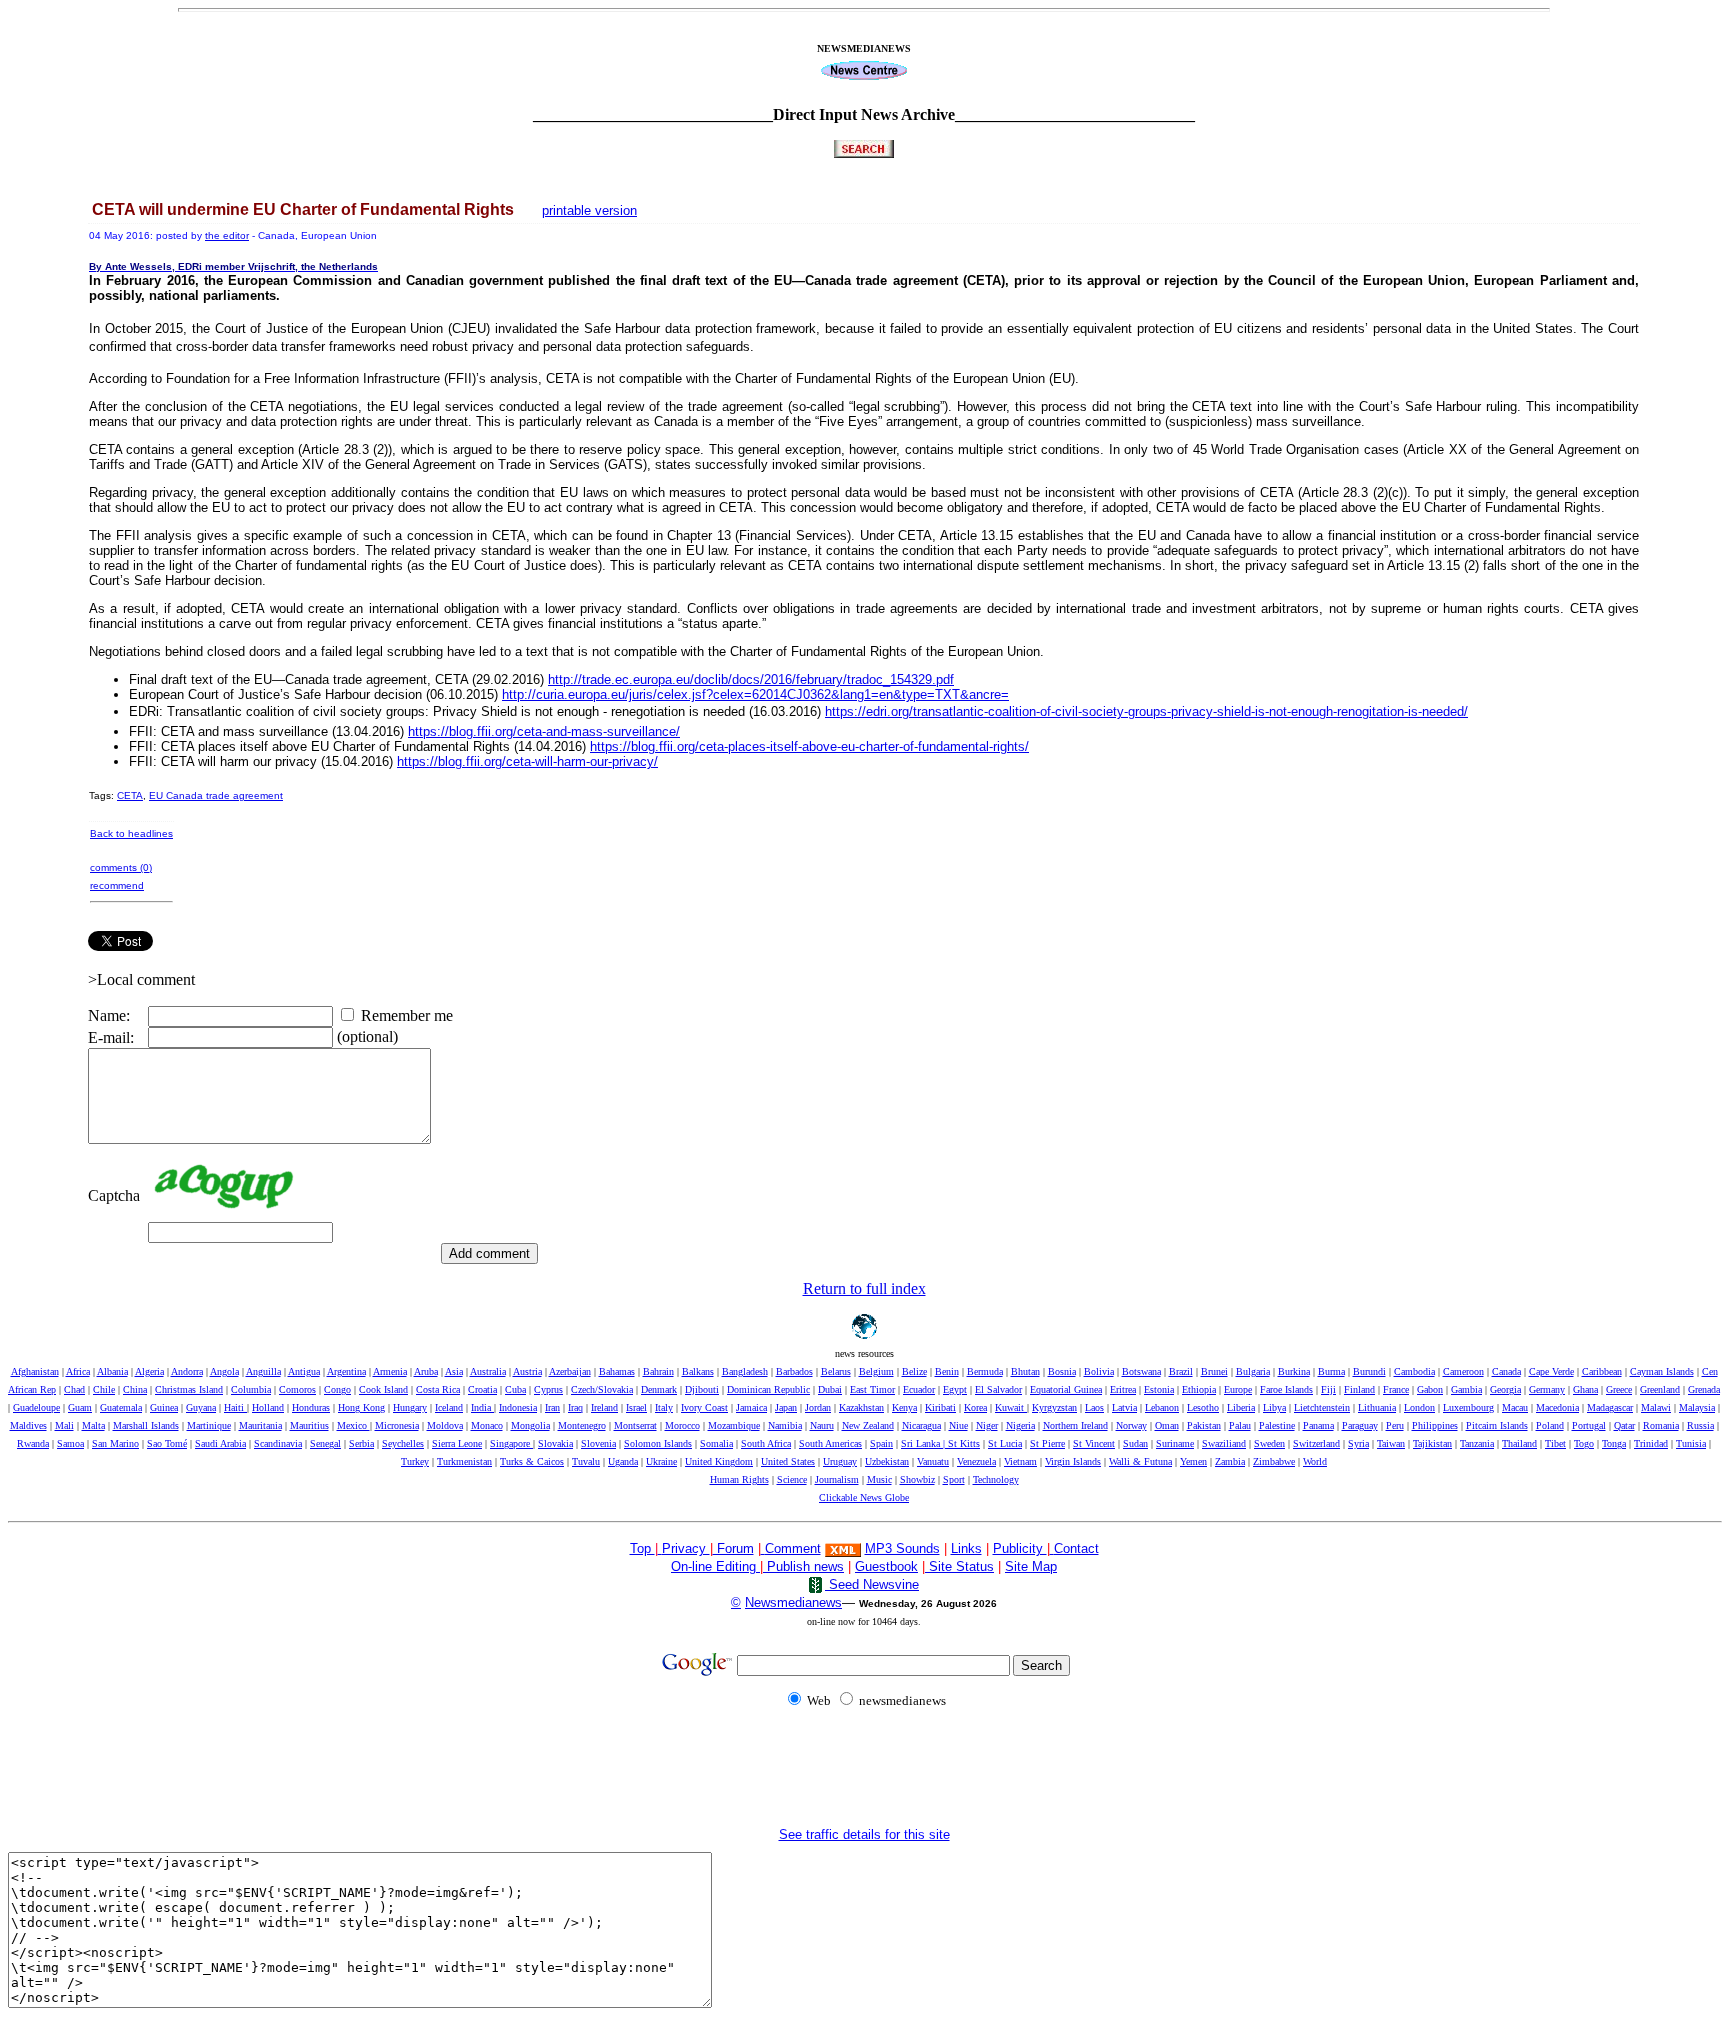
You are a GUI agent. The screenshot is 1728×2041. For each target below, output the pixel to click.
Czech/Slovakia (602, 1389)
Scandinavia (278, 1443)
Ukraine (661, 1461)
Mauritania (260, 1425)
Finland (1359, 1389)
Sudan (1135, 1443)
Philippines (1435, 1425)
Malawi (1656, 1407)
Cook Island (383, 1389)
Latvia (1124, 1407)
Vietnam (1020, 1461)
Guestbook (886, 1566)
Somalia (716, 1443)
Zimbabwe (1274, 1461)
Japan (786, 1407)
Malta (93, 1425)
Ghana (1585, 1389)
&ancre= (755, 694)
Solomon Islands (658, 1443)
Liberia (1241, 1407)
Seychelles (403, 1443)
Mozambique (734, 1425)
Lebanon (1162, 1407)
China (135, 1389)
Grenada (1704, 1389)
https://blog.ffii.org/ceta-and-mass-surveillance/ (544, 731)
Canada (1506, 1371)
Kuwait (1011, 1407)
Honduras (311, 1407)
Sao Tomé (167, 1443)
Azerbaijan (570, 1371)
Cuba (515, 1389)
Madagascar (1610, 1407)
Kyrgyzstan (1054, 1407)
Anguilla (263, 1371)
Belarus (836, 1371)
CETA (130, 795)
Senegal (325, 1443)
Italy (664, 1407)
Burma (1331, 1371)
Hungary (410, 1407)
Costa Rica (438, 1389)
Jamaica (751, 1407)
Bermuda (985, 1371)
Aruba (426, 1371)
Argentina (346, 1371)
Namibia (785, 1425)
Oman (1167, 1425)
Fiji (1328, 1389)
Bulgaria (1253, 1371)
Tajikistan (1432, 1443)
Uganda (623, 1461)
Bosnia (1062, 1371)
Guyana (201, 1407)
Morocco (682, 1425)
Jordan (818, 1407)
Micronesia (397, 1425)
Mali (64, 1425)
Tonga (1614, 1443)
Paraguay (1360, 1425)
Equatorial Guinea (1066, 1389)
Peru (1395, 1425)
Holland (268, 1407)
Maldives (28, 1425)
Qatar (1624, 1425)
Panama (1318, 1425)
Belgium (876, 1371)
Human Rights (739, 1479)
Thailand (1519, 1443)
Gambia (1466, 1389)
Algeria (149, 1371)
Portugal (1589, 1425)
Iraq (575, 1407)
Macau (1515, 1407)
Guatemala (121, 1407)
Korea (975, 1407)
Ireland (604, 1407)
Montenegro (582, 1425)
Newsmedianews (793, 1602)
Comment (793, 1548)
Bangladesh (745, 1371)
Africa (78, 1371)
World (1315, 1461)
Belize (914, 1371)
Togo (1584, 1443)
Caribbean (1602, 1371)
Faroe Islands (1286, 1389)
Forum (733, 1548)
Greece (1619, 1389)
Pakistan (1204, 1425)
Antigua (304, 1371)
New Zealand (868, 1425)
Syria (1358, 1443)
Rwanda (33, 1443)
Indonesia (518, 1407)
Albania (112, 1371)
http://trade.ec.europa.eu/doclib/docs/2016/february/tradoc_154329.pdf (751, 679)
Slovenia (598, 1443)
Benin (947, 1371)
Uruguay (840, 1461)
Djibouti (702, 1389)
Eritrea (1123, 1389)
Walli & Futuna (1140, 1461)
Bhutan (1025, 1371)
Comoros (297, 1389)
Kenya (904, 1407)
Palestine (1277, 1425)
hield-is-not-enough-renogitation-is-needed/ (1146, 711)
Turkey (415, 1461)
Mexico (353, 1425)
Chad (74, 1389)
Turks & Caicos (532, 1461)
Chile (104, 1389)
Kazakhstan (861, 1407)
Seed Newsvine (872, 1584)
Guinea (164, 1407)
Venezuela (976, 1461)
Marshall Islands (146, 1425)
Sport (954, 1479)
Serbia (361, 1443)
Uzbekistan (887, 1461)
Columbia (251, 1389)
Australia (488, 1371)
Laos (1094, 1407)
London (1419, 1407)
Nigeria (1020, 1425)
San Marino (115, 1443)
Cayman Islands (1662, 1371)
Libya (1274, 1407)
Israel (636, 1407)
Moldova (445, 1425)
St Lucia (1005, 1443)
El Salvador (998, 1389)
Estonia (1159, 1389)
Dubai (830, 1389)
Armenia (390, 1371)
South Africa (766, 1443)
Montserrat (635, 1425)
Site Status (959, 1566)
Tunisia (1691, 1443)
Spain (881, 1443)
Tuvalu (586, 1461)
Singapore (511, 1443)
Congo (337, 1389)
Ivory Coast (704, 1407)
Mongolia (530, 1425)
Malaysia (1697, 1407)
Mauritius (309, 1425)
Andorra (187, 1371)
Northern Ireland (1075, 1425)
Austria (527, 1371)
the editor (227, 235)
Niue (958, 1425)
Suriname (1175, 1443)
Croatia (482, 1389)
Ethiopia (1199, 1389)
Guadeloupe (36, 1407)
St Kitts (964, 1443)
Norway (1131, 1425)
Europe (1238, 1389)
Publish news (803, 1566)
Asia (454, 1371)
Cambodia (1414, 1371)
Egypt (955, 1389)
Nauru (822, 1425)
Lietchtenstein (1322, 1407)
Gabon (1430, 1389)
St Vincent (1094, 1443)
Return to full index (864, 1288)
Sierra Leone (457, 1443)
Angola (224, 1371)
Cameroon (1463, 1371)
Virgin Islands (1073, 1461)
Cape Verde (1551, 1371)
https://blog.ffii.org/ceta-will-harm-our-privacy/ (527, 761)
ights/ (809, 746)
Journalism (837, 1479)
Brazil (1181, 1371)
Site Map (1031, 1566)
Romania (1661, 1425)
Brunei (1214, 1371)
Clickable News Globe (864, 1497)
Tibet (1555, 1443)
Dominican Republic (768, 1389)
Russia (1700, 1425)
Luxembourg (1468, 1407)
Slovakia (555, 1443)
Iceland (449, 1407)
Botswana (1141, 1371)
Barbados (794, 1371)
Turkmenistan (464, 1461)
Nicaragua (921, 1425)
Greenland (1660, 1389)
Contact (1076, 1548)
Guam (80, 1407)
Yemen (1193, 1461)
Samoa (70, 1443)
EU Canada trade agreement (216, 795)
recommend (117, 885)
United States (788, 1461)
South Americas (830, 1443)
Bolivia (1099, 1371)
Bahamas (617, 1371)
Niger (987, 1425)
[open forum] (660, 1548)
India (482, 1407)
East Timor (872, 1389)
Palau (1240, 1425)
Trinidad (1651, 1443)
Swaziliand (1224, 1443)
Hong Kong (361, 1407)
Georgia (1505, 1389)
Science (792, 1479)
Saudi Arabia (220, 1443)
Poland (1550, 1425)
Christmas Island (189, 1389)
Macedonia (1557, 1407)
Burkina (1294, 1371)
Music (879, 1479)
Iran (552, 1407)
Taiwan (1391, 1443)
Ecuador (919, 1389)
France (1396, 1389)
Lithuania (1377, 1407)
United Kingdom (719, 1461)
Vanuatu (933, 1461)
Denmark (659, 1389)
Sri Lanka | (924, 1443)
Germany (1547, 1389)
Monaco (487, 1425)
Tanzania (1477, 1443)
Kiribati (940, 1407)
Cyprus (548, 1389)
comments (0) (121, 867)
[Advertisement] (864, 1770)
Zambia (1230, 1461)
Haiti (235, 1407)
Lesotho (1203, 1407)
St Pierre (1047, 1443)
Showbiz (917, 1479)
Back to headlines (131, 833)
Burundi (1369, 1371)
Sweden (1269, 1443)
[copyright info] (763, 1547)
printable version (589, 210)
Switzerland (1316, 1443)
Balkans (698, 1371)
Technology (996, 1479)
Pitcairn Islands (1497, 1425)
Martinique (209, 1425)
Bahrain (658, 1371)
